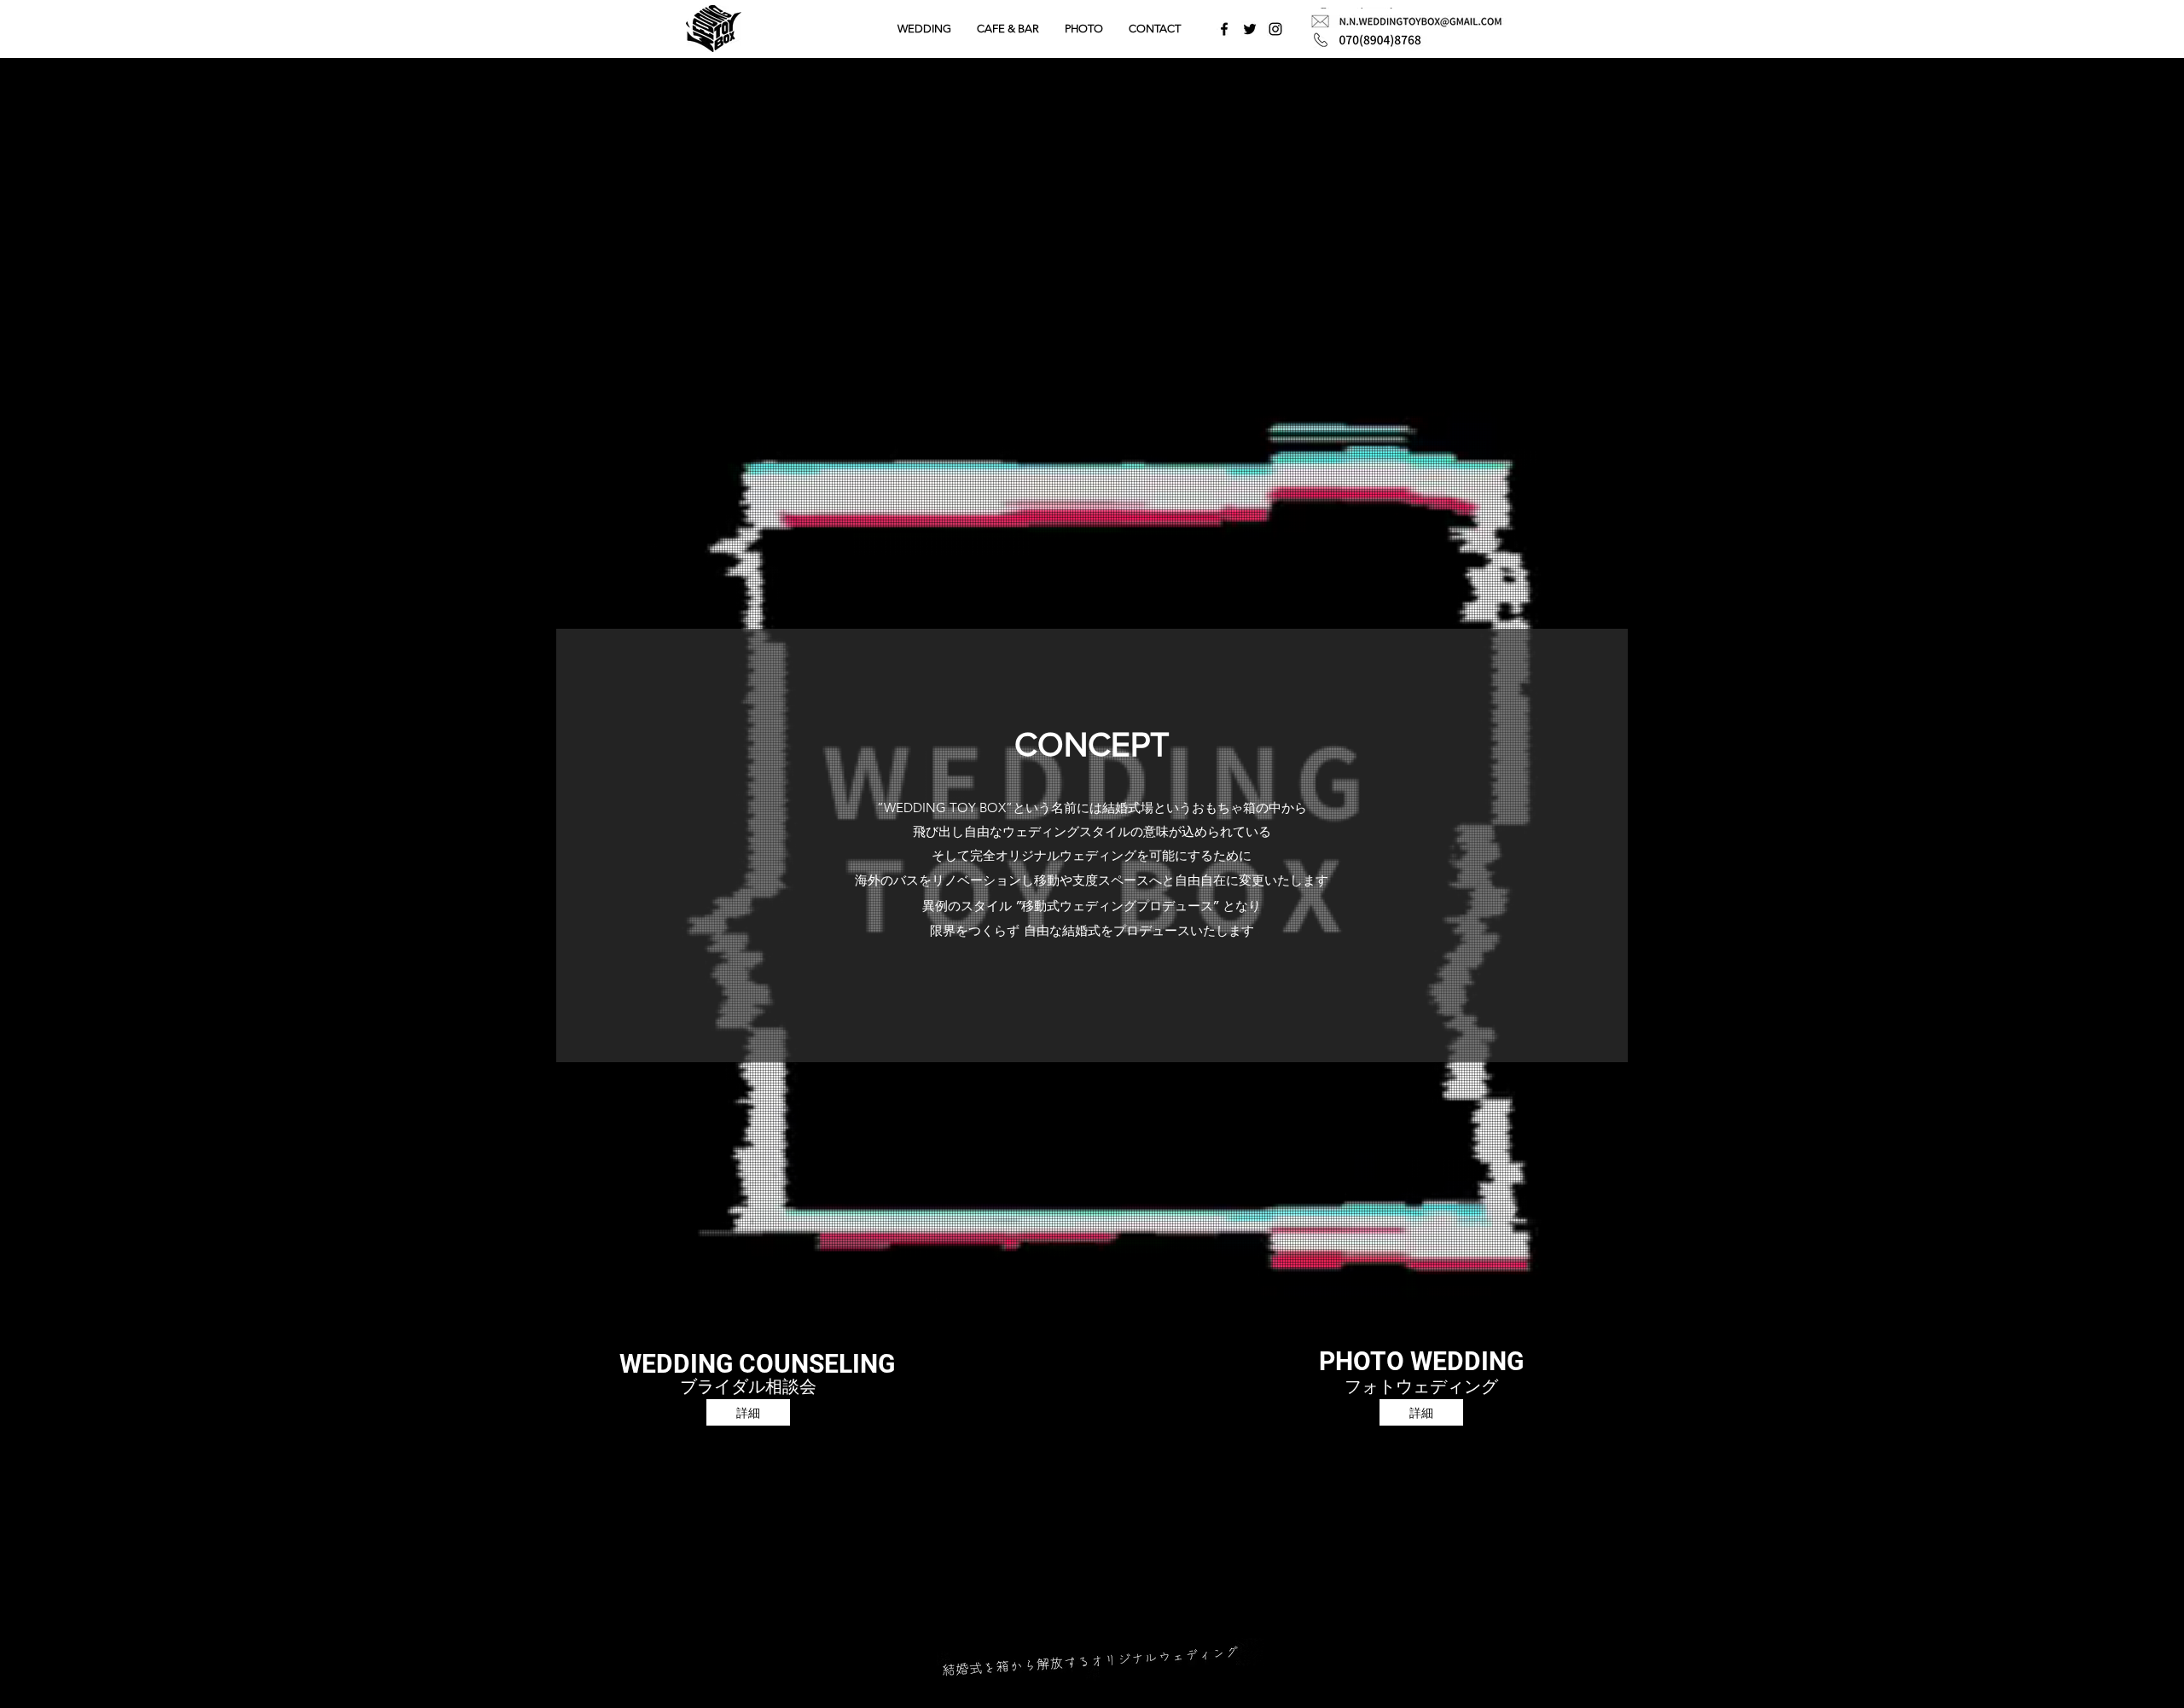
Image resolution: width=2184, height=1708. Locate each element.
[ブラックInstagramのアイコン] (1275, 29)
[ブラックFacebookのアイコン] (1224, 29)
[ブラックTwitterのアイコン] (1250, 29)
